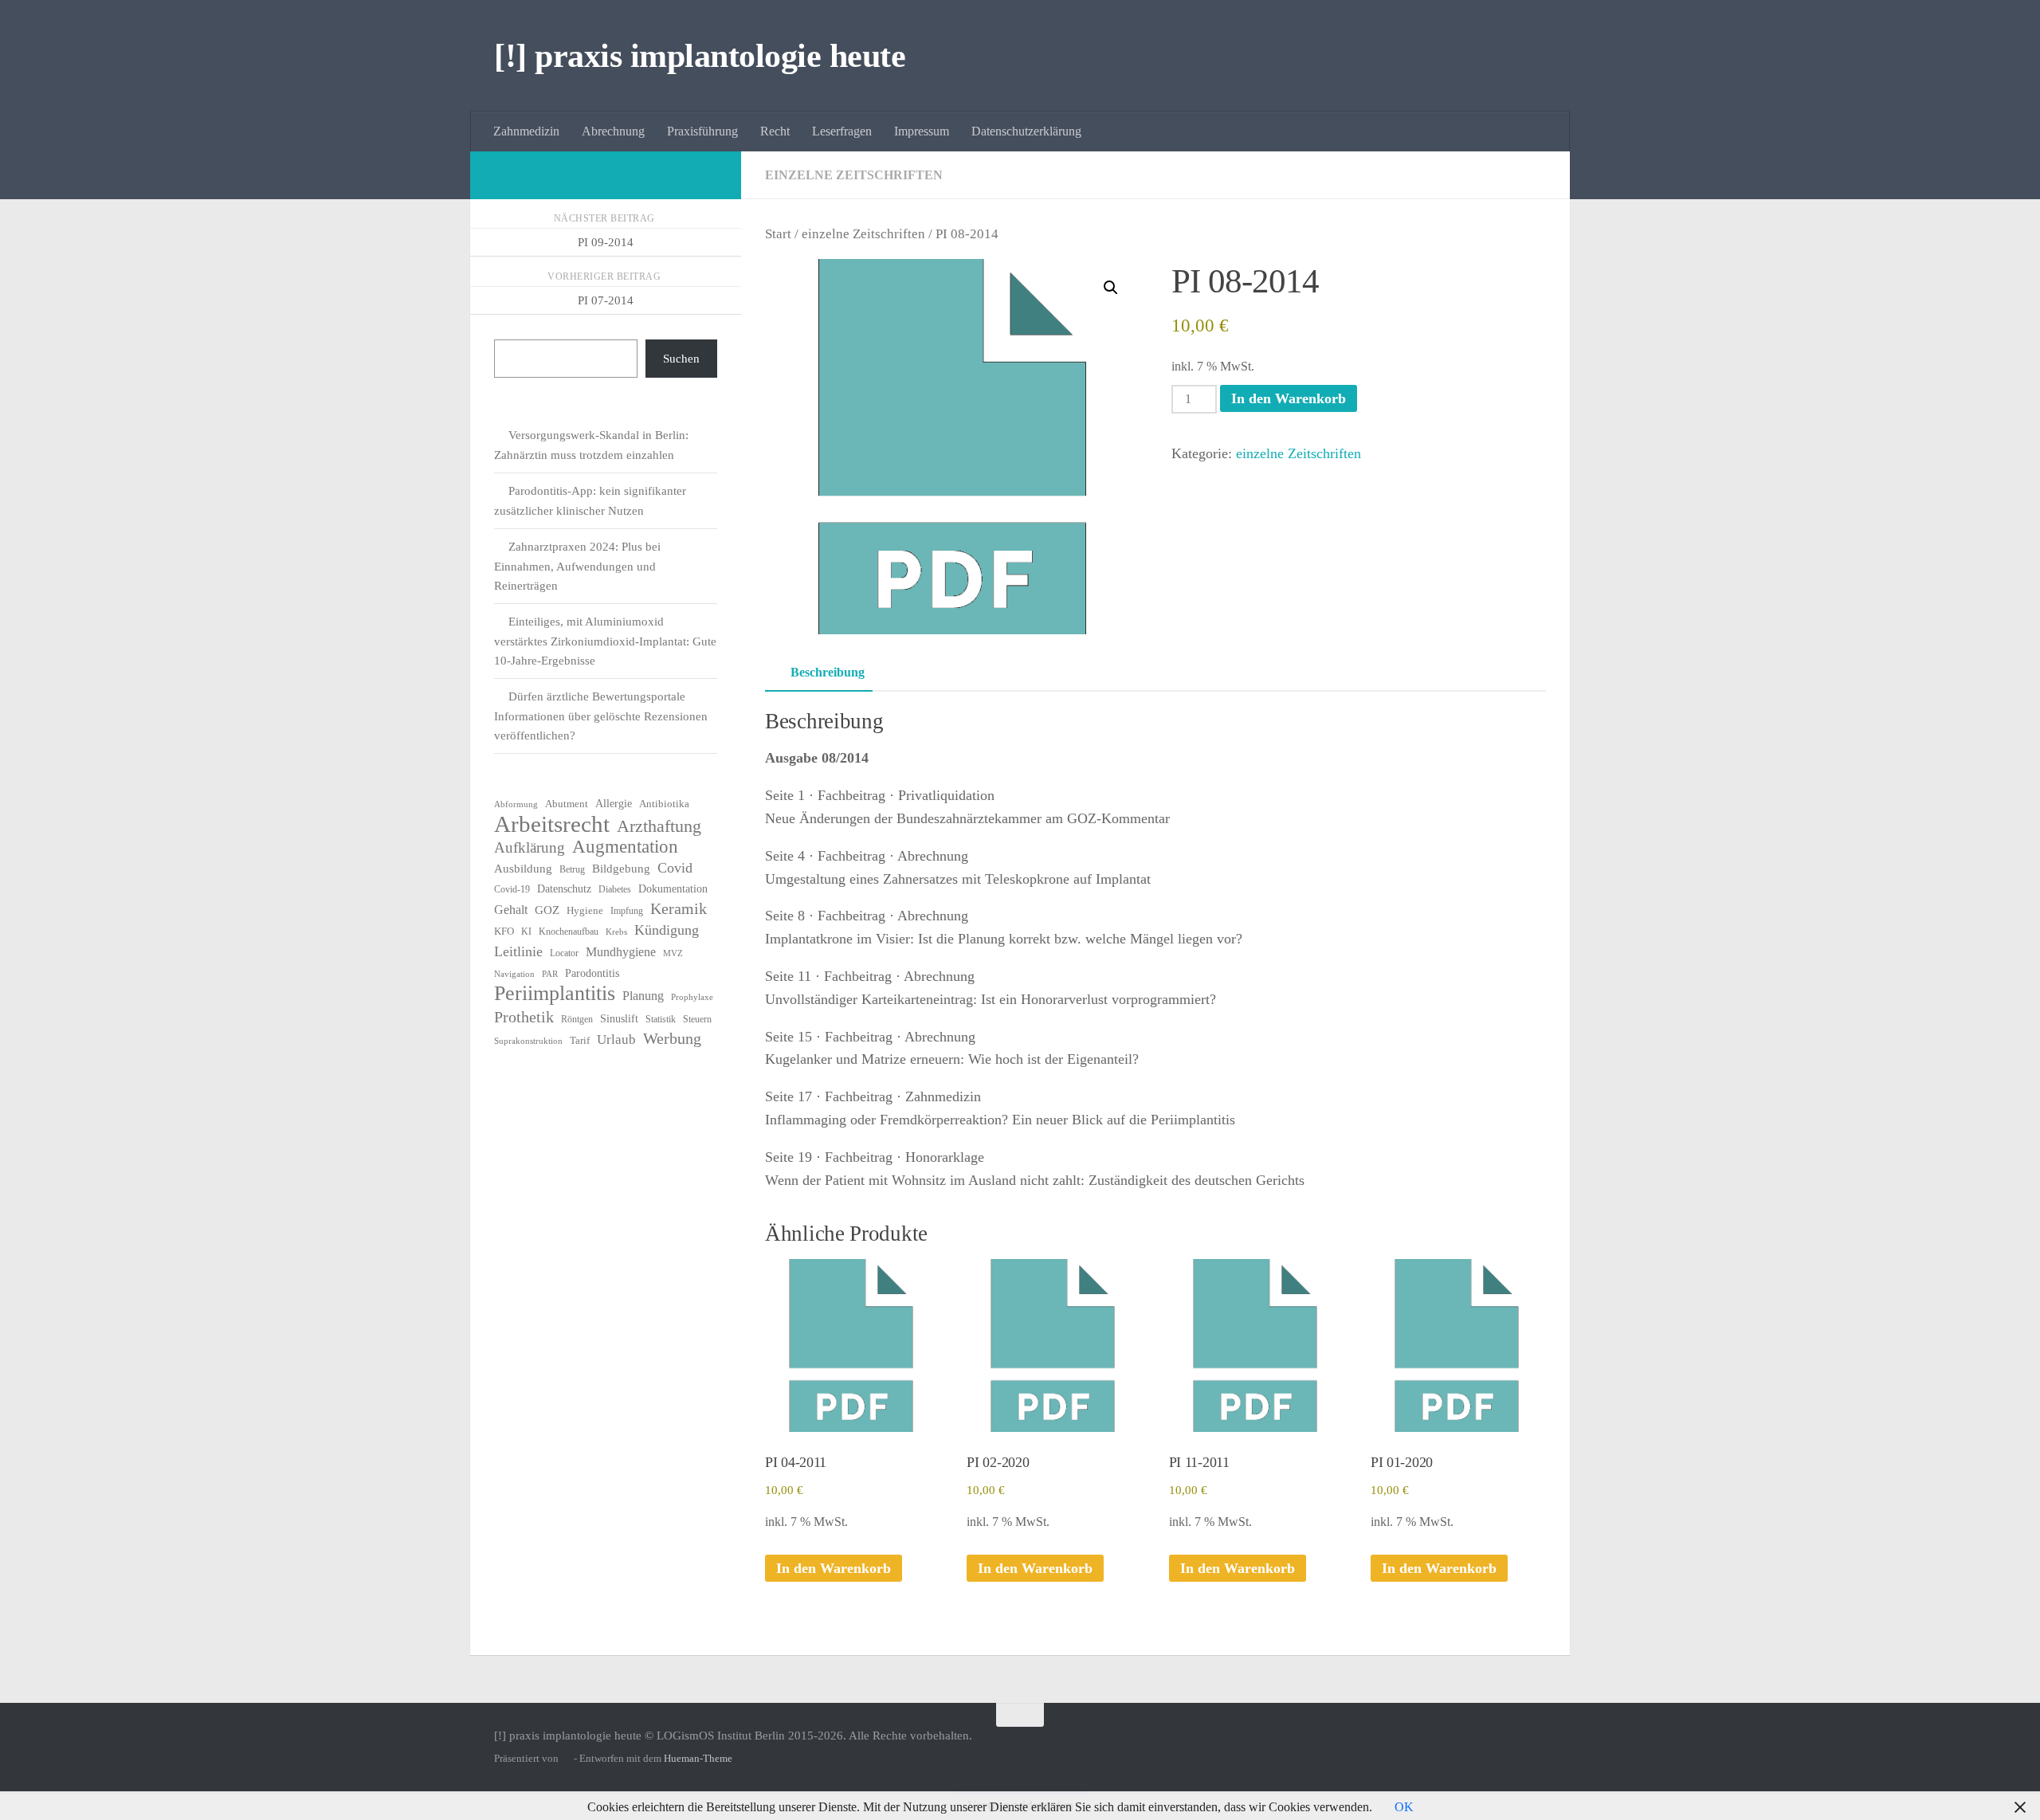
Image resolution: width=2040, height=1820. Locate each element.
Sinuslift (619, 1019)
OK (1404, 1807)
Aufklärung (530, 847)
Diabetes (615, 889)
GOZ (547, 910)
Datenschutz (564, 889)
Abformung (516, 804)
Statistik (661, 1019)
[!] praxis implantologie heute (700, 56)
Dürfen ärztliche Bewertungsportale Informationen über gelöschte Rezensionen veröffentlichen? (601, 716)
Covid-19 (512, 889)
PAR (550, 974)
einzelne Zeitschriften (854, 175)
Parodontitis (592, 973)
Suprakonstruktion (528, 1041)
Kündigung (667, 930)
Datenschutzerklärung (1026, 131)
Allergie (614, 804)
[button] (1111, 288)
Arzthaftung (659, 826)
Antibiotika (664, 804)
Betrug (572, 869)
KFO (504, 931)
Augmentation (625, 847)
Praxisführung (702, 131)
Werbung (672, 1038)
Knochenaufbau (569, 932)
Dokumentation (673, 889)
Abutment (567, 804)
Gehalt (511, 910)
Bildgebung (621, 869)
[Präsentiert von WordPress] (566, 1758)
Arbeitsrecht (552, 824)
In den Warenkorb (1289, 398)
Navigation (514, 974)
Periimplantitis (555, 994)
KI (526, 932)
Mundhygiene (621, 952)
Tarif (580, 1040)
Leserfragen (842, 131)
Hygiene (585, 910)
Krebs (616, 932)
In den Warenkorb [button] (834, 1568)
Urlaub (616, 1039)
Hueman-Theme (698, 1758)
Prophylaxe (692, 997)
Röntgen (577, 1019)
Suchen (681, 359)
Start (778, 234)
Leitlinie (518, 951)
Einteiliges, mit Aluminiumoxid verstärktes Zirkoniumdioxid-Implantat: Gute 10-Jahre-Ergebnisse (605, 641)
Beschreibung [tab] (828, 672)
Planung (643, 996)
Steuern (697, 1019)
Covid (675, 868)
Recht (775, 131)
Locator (564, 953)
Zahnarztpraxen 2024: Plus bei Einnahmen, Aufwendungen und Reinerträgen (577, 566)
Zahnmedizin (526, 131)
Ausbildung (523, 869)
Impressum (922, 131)
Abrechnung (613, 131)
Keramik (679, 908)
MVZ (673, 953)
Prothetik (524, 1017)
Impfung (627, 911)
